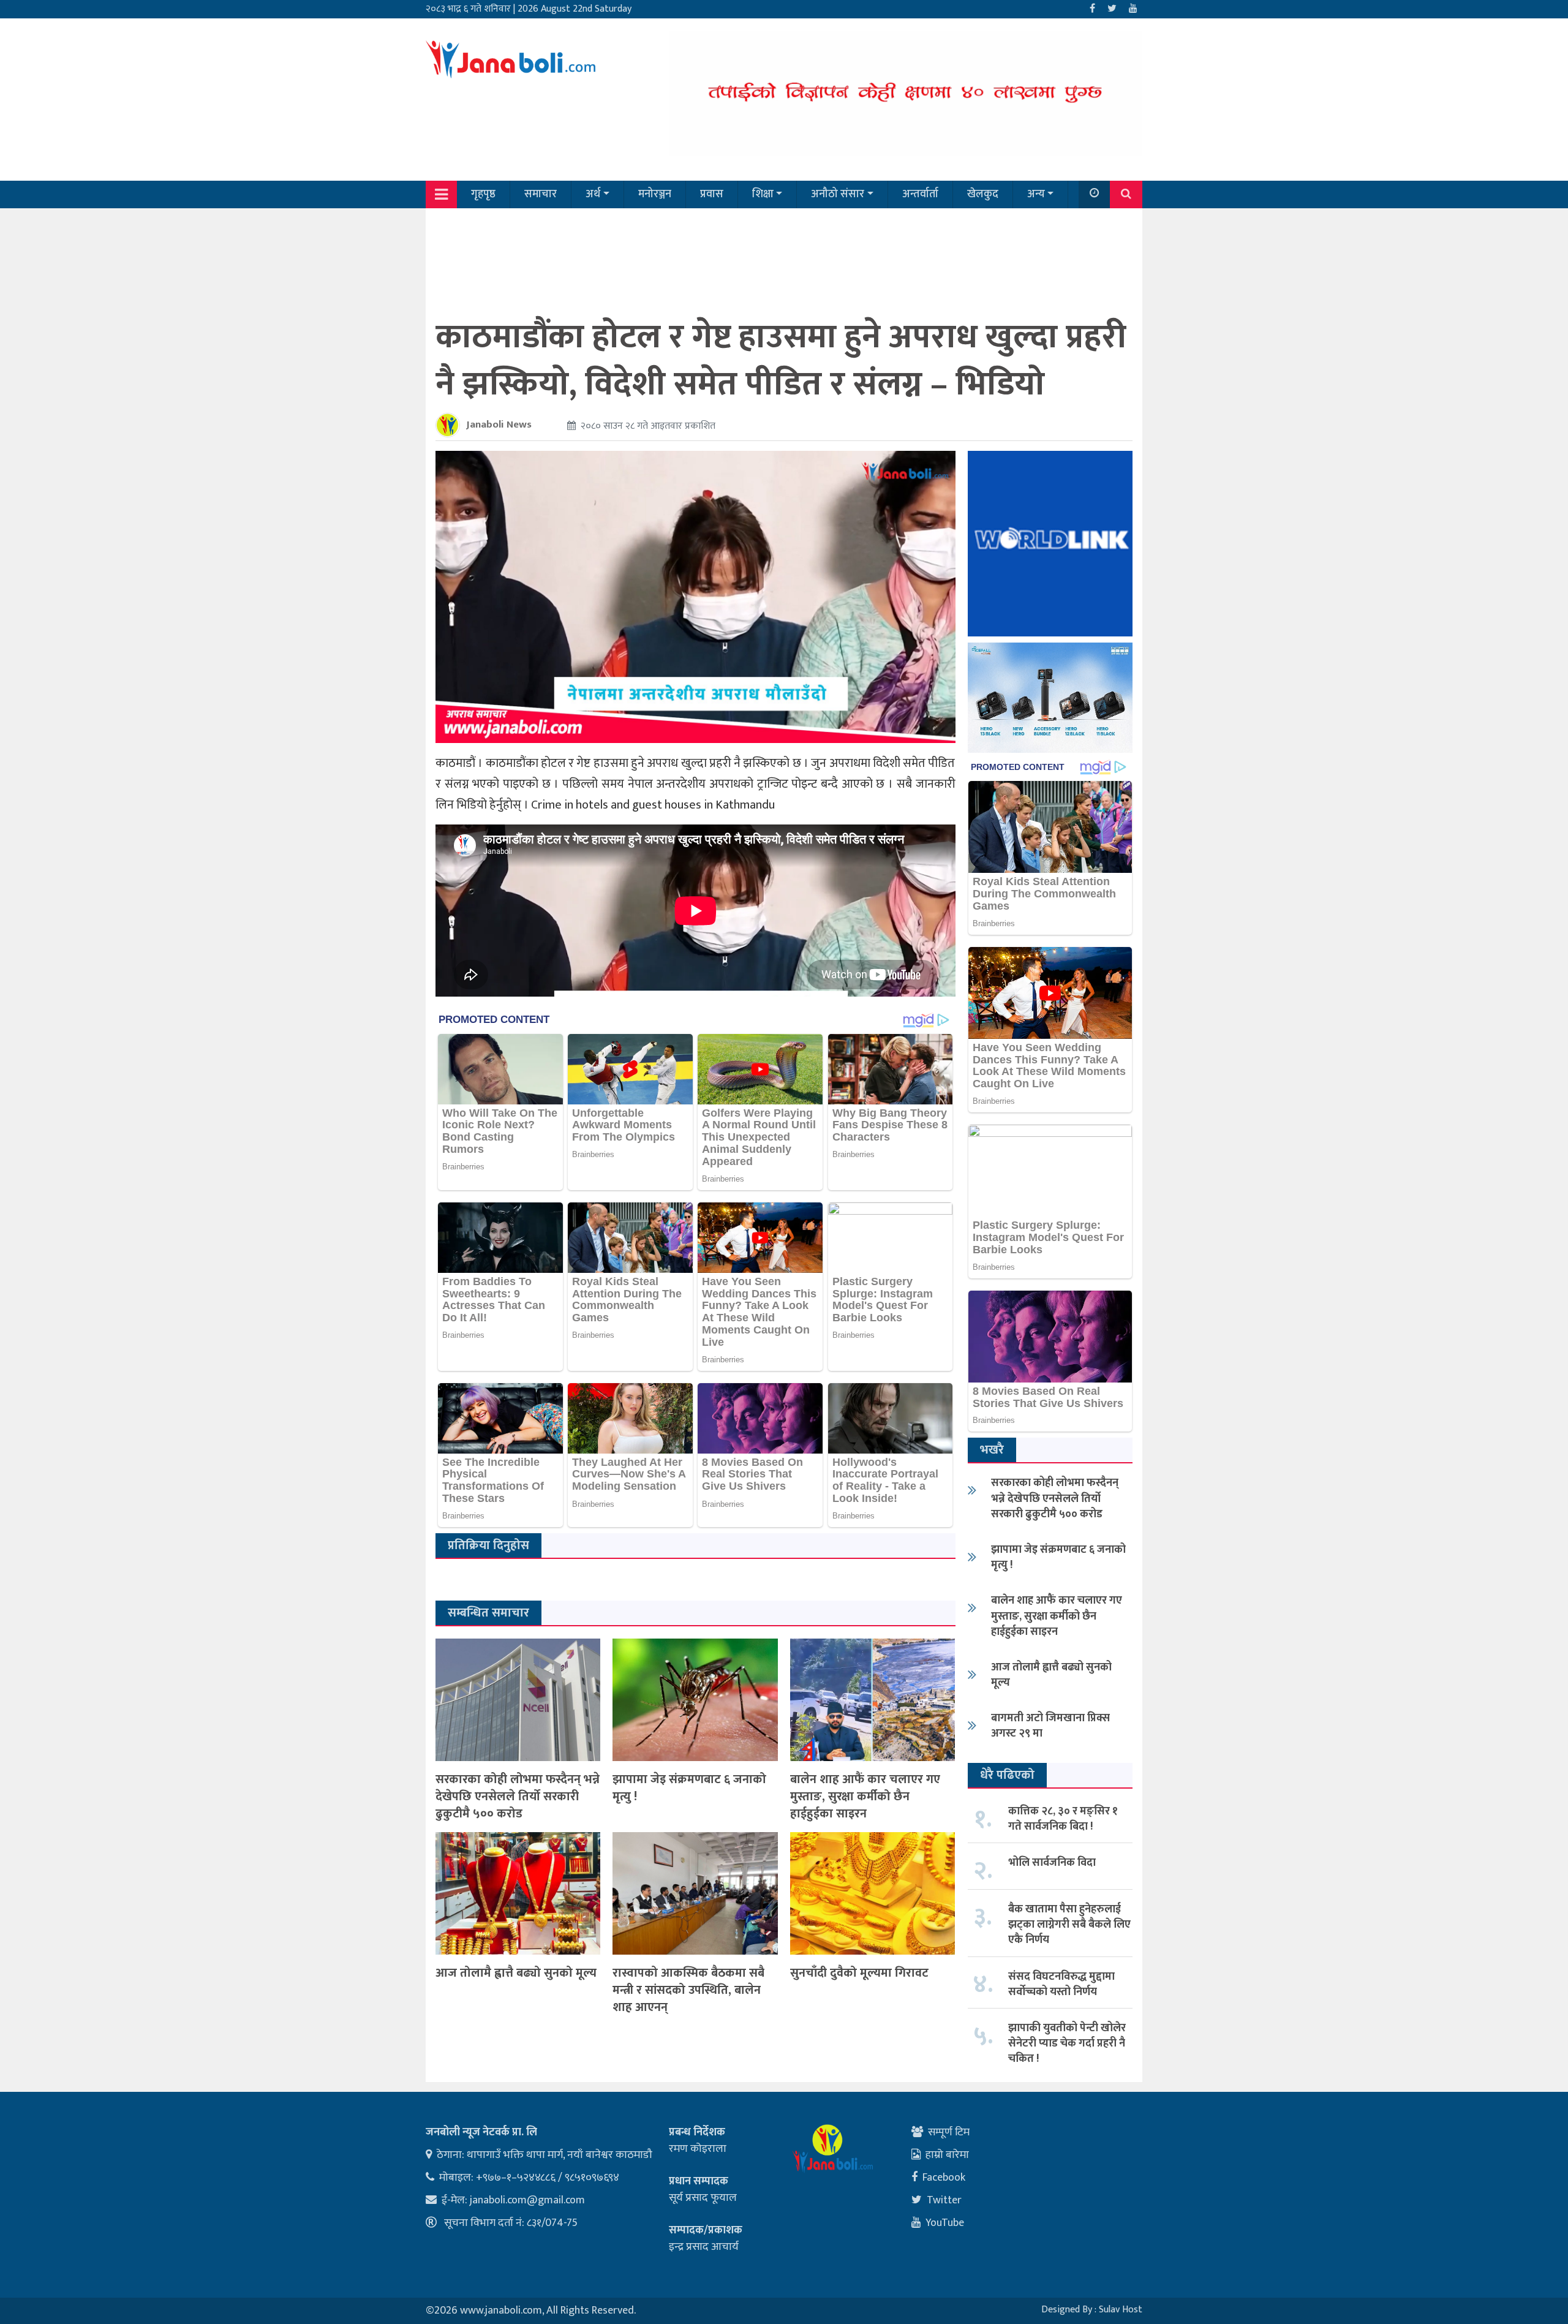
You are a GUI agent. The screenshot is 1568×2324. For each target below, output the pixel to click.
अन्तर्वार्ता (920, 194)
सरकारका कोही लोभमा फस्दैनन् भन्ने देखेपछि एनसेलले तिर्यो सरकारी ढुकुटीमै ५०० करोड (518, 1797)
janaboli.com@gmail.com (527, 2200)
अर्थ (593, 194)
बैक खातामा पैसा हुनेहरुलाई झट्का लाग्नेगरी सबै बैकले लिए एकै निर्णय (1069, 1925)
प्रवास (712, 194)
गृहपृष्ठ (483, 194)
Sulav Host (1121, 2310)
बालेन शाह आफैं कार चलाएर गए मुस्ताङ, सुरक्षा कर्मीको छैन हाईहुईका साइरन (865, 1797)
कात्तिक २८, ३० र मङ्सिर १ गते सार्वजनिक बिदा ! (1063, 1819)
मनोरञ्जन (655, 194)
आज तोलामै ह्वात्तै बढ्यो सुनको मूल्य (516, 1973)
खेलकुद (983, 194)
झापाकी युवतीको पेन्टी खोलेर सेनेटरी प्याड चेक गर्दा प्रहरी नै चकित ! (1067, 2043)
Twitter (944, 2200)
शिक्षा (763, 194)
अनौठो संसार (838, 194)
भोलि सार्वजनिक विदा (1052, 1863)
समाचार (541, 194)
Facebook (944, 2178)
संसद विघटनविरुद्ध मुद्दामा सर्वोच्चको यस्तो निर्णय (1061, 1984)
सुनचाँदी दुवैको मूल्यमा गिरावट (859, 1973)
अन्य (1036, 194)
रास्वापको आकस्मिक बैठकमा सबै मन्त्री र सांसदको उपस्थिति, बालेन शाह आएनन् (688, 1990)
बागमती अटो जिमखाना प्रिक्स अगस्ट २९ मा (1050, 1726)
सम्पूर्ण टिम (949, 2132)
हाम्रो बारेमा (947, 2155)
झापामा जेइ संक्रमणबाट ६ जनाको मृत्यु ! (689, 1788)
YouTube (945, 2223)
